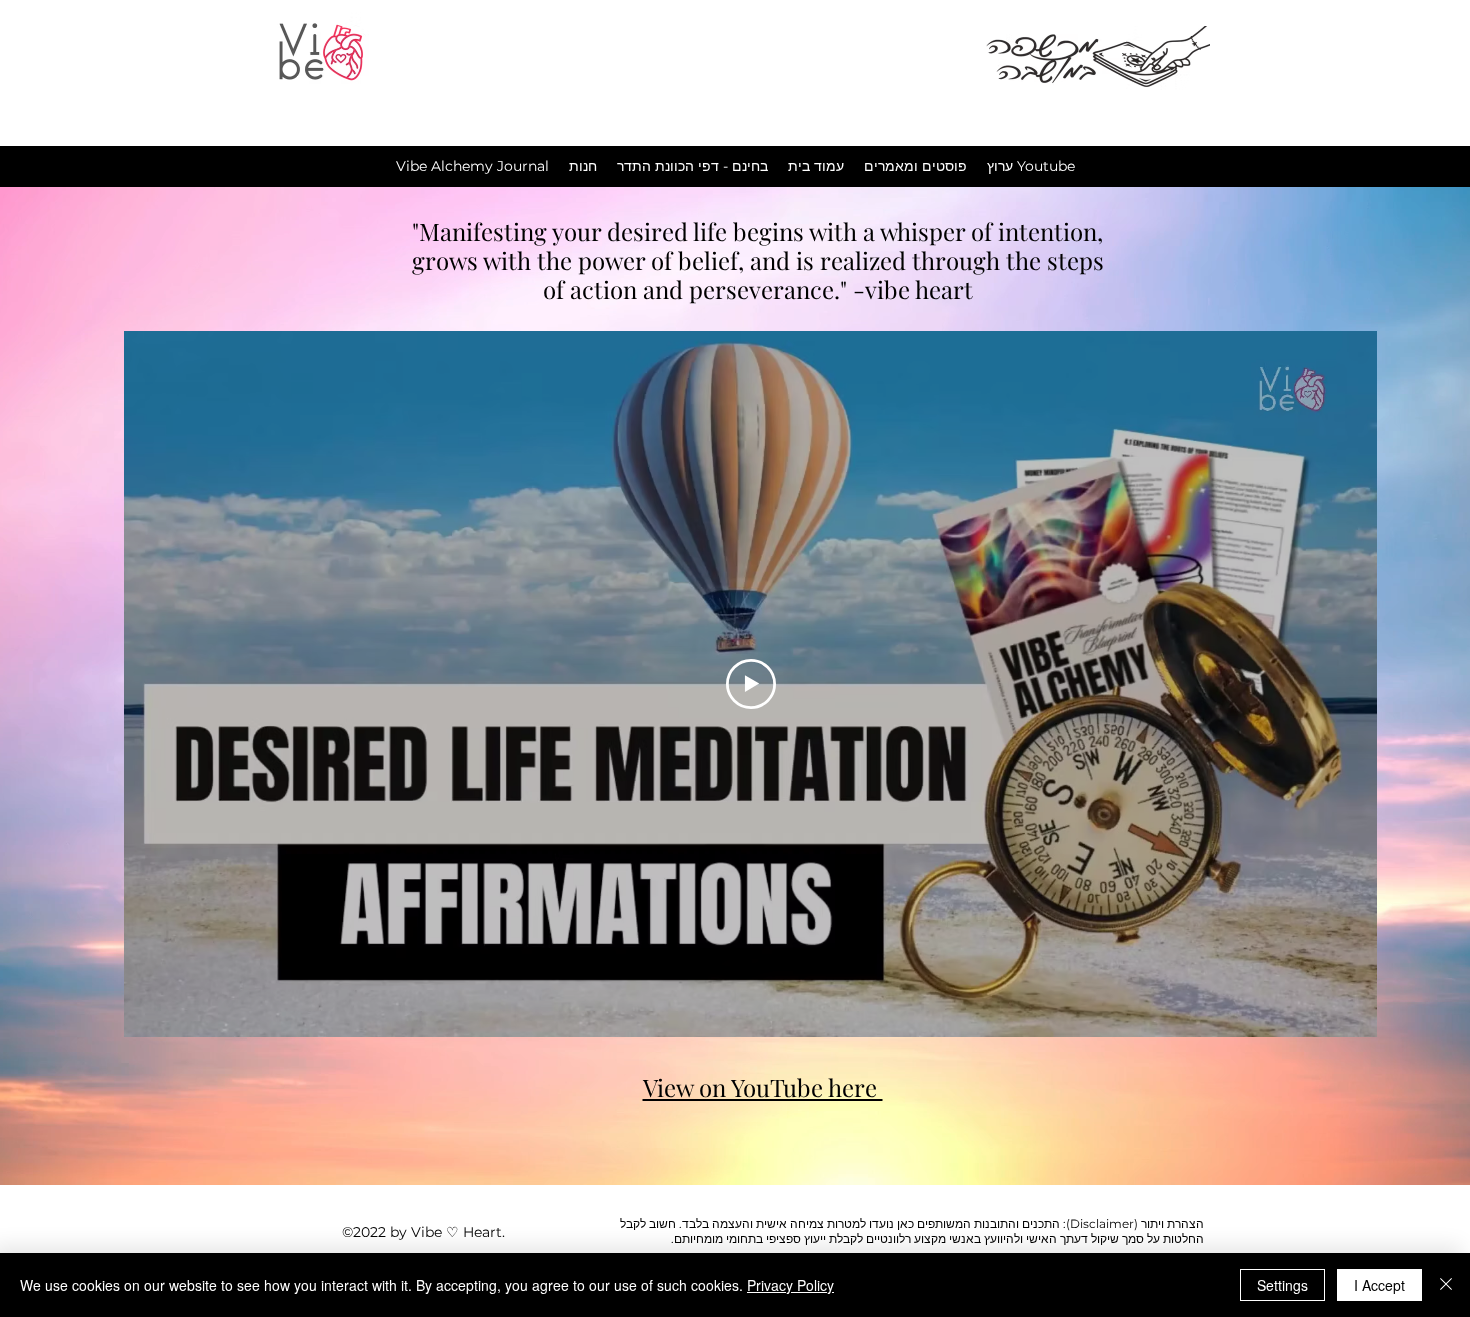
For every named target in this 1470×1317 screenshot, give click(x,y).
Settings (1282, 1285)
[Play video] (751, 684)
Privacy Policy (790, 1285)
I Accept (1379, 1285)
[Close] (1446, 1285)
